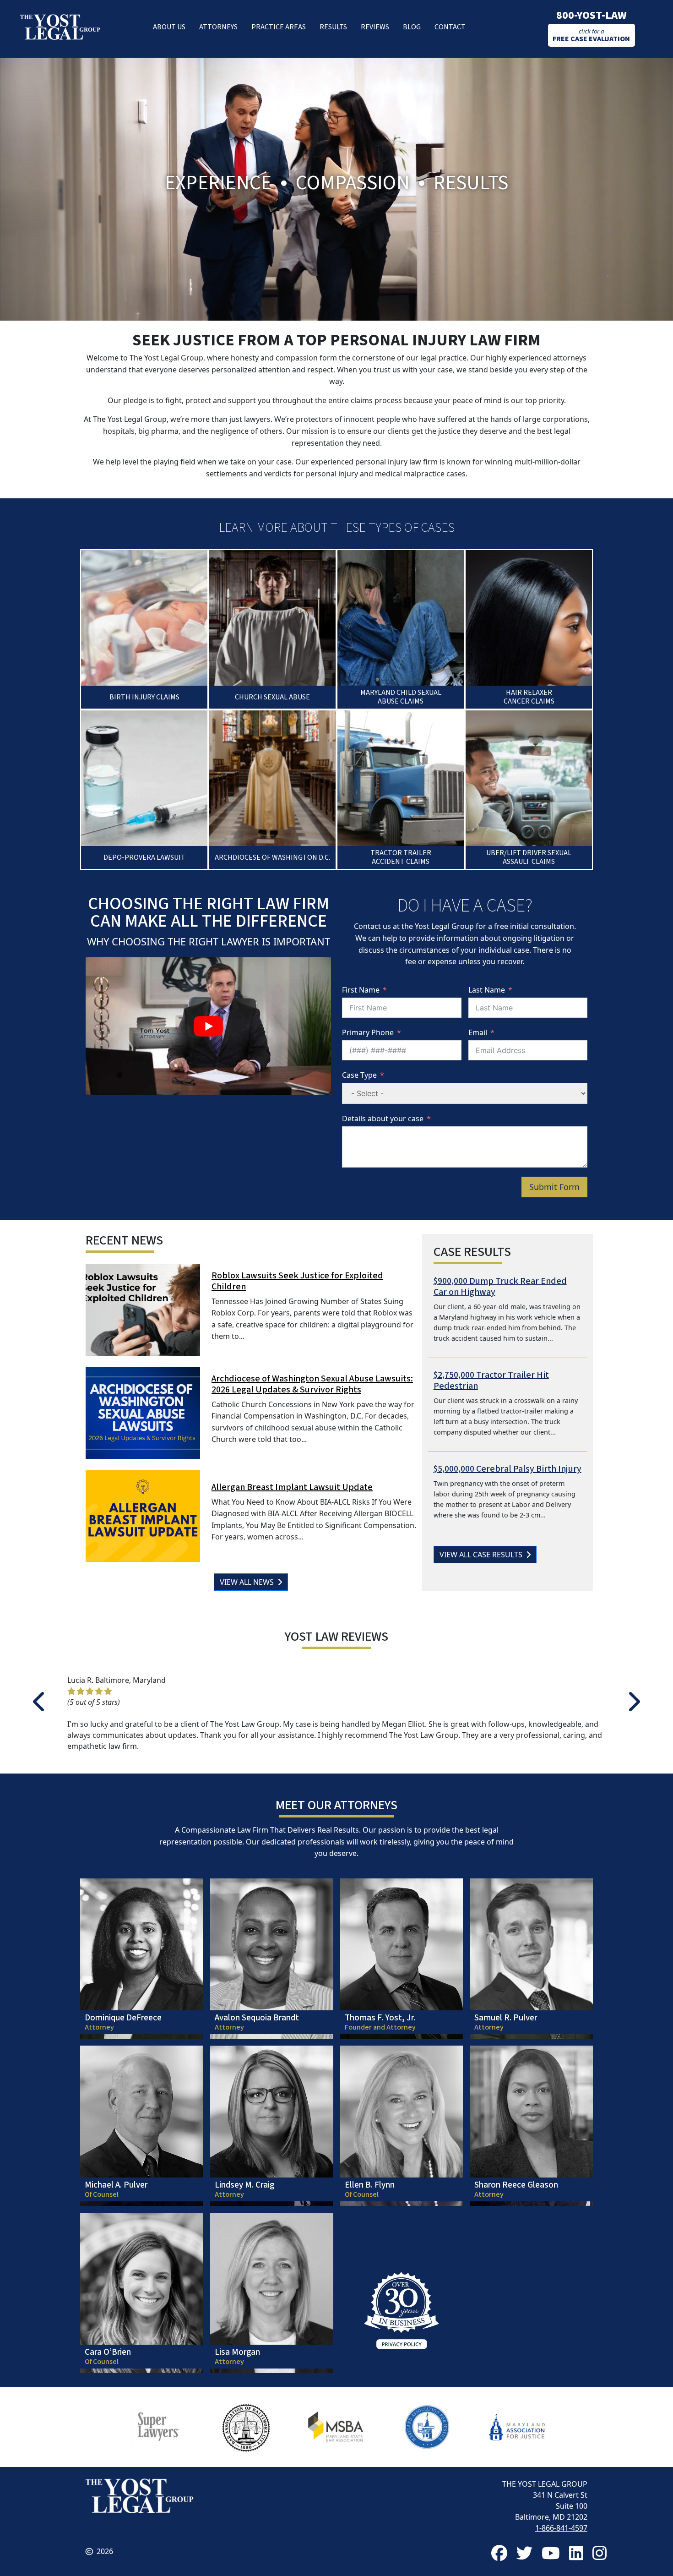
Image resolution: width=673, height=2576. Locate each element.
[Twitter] (524, 2553)
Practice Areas (279, 27)
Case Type (359, 1075)
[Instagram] (600, 2553)
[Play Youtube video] (208, 1026)
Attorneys (218, 27)
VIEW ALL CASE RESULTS (483, 1555)
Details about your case (383, 1119)
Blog (412, 27)
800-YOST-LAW (592, 15)
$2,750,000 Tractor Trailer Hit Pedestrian (491, 1381)
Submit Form (554, 1187)
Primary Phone (368, 1032)
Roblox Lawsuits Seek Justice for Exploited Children (297, 1281)
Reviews (375, 27)
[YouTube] (551, 2553)
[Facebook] (499, 2553)
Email (478, 1032)
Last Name (487, 990)
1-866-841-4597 (561, 2528)
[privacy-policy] (402, 2293)
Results (333, 27)
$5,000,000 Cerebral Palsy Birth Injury (507, 1469)
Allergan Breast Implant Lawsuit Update (292, 1487)
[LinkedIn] (576, 2553)
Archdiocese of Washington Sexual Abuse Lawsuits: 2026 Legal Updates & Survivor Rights (312, 1384)
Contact (450, 27)
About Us (169, 27)
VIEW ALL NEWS (249, 1582)
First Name (361, 990)
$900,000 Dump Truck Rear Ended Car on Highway (500, 1287)
